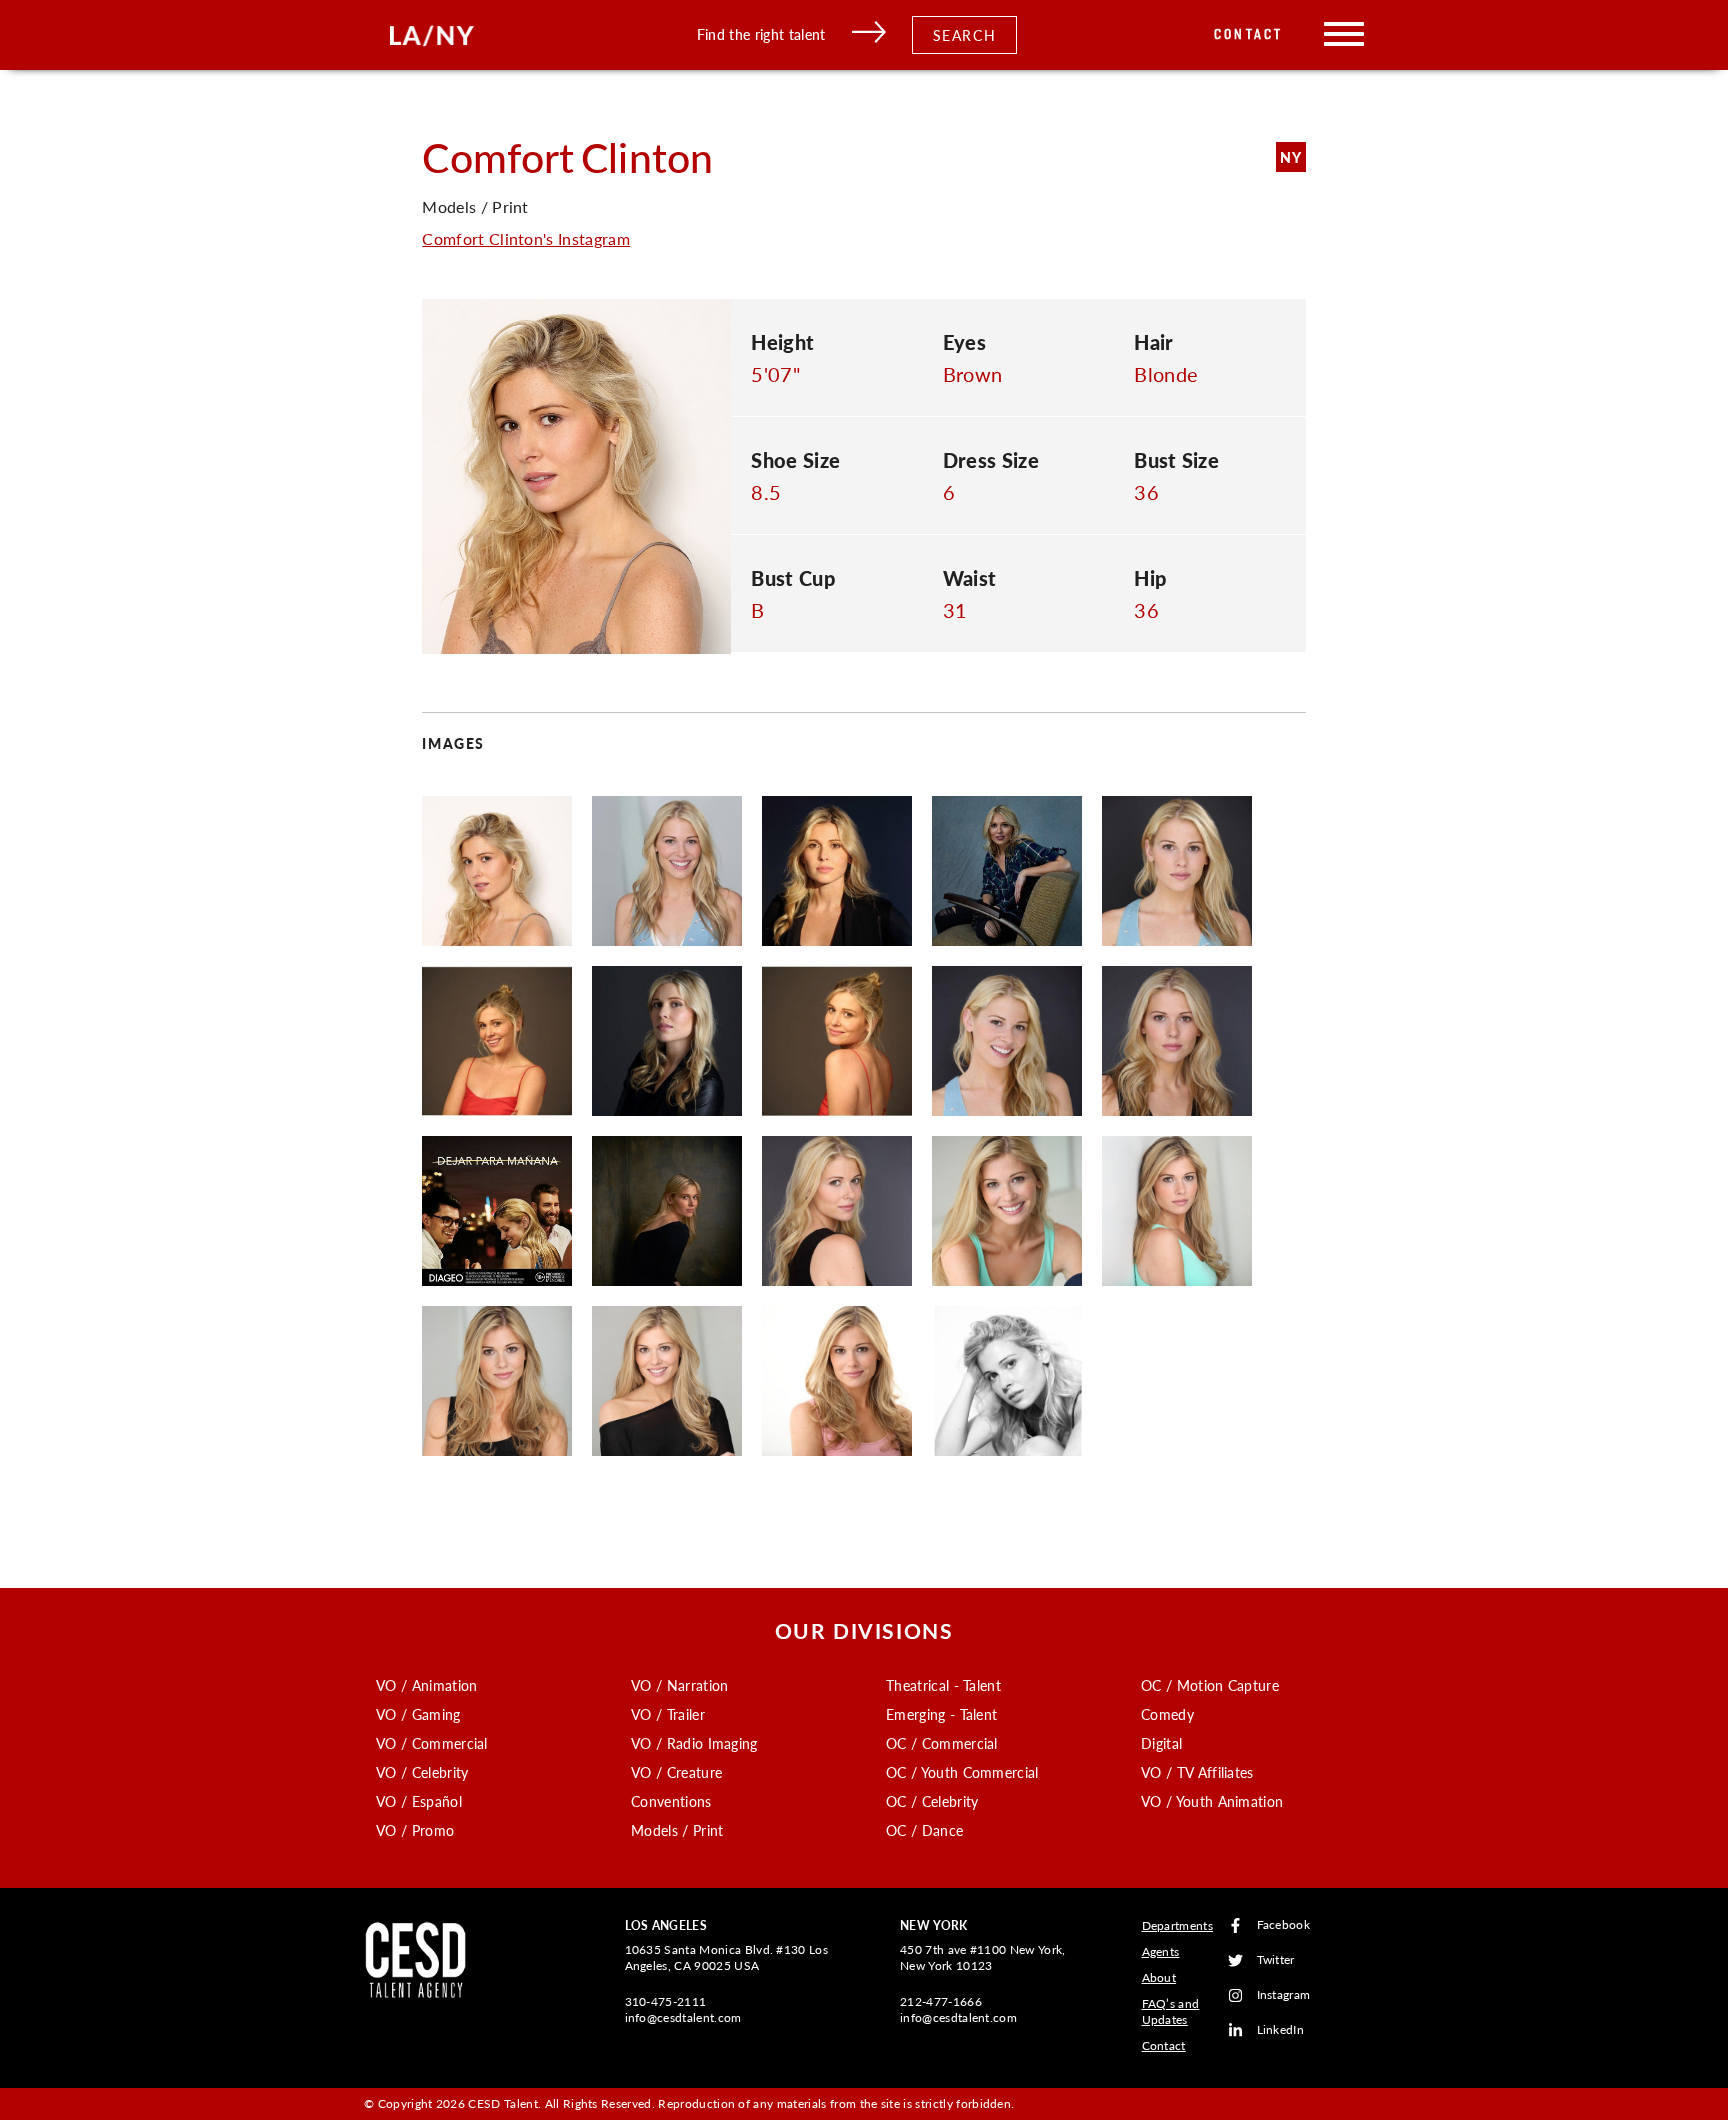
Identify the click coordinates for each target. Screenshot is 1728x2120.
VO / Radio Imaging (694, 1743)
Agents (1161, 1951)
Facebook (1284, 1925)
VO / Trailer (668, 1714)
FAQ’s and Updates (1171, 2011)
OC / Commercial (942, 1743)
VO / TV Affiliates (1197, 1772)
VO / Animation (426, 1685)
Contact (1248, 34)
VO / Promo (415, 1830)
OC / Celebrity (932, 1801)
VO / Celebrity (422, 1772)
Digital (1161, 1743)
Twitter (1276, 1960)
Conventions (671, 1801)
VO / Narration (679, 1685)
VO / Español (419, 1801)
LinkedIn (1281, 2030)
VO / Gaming (418, 1714)
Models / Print (677, 1830)
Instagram (1284, 1995)
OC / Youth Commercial (962, 1772)
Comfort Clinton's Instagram (526, 238)
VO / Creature (676, 1772)
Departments (1178, 1925)
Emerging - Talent (941, 1714)
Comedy (1167, 1714)
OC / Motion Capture (1210, 1685)
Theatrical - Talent (943, 1685)
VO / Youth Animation (1212, 1801)
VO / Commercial (432, 1743)
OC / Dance (924, 1830)
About (1159, 1977)
